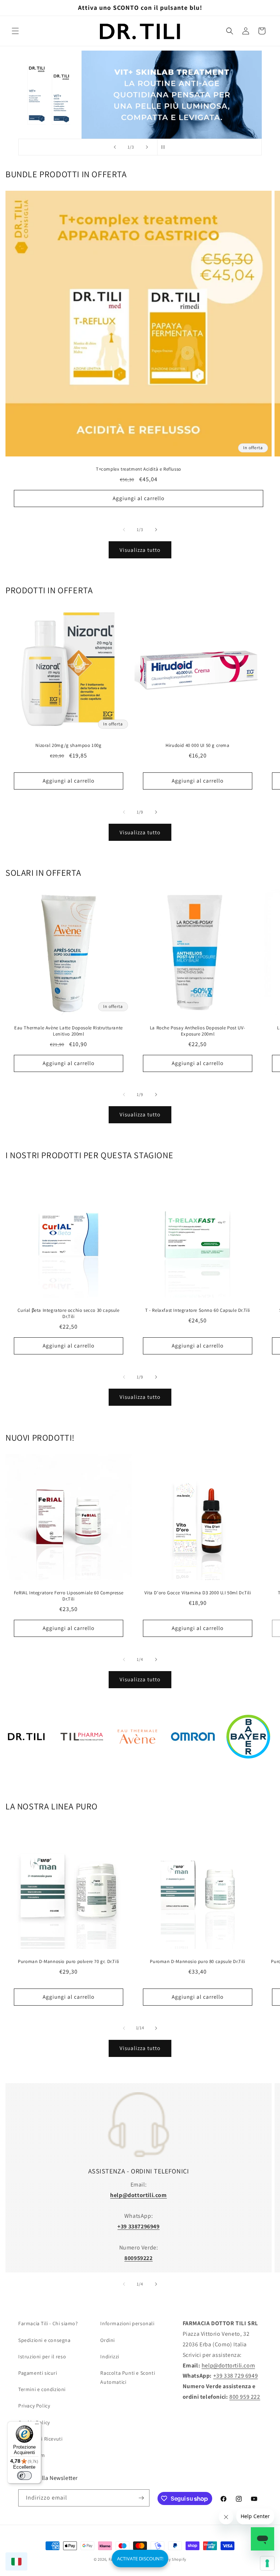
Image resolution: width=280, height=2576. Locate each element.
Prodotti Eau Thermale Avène (137, 1770)
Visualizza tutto (140, 550)
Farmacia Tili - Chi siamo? (48, 2323)
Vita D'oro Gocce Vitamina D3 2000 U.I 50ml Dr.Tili (198, 1593)
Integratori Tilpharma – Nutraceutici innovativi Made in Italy (82, 1770)
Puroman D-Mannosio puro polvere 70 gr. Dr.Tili (69, 1962)
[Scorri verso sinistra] (124, 530)
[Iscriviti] (141, 2498)
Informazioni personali (127, 2323)
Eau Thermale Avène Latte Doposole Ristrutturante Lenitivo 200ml (69, 1031)
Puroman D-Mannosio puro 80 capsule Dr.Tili (197, 1962)
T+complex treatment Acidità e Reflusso (139, 469)
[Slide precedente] (115, 147)
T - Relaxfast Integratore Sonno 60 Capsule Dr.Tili (198, 1310)
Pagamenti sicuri (38, 2373)
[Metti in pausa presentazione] (165, 147)
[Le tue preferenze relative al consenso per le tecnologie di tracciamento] (267, 2563)
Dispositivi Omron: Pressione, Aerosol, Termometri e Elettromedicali (193, 1770)
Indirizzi (110, 2357)
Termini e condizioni (42, 2389)
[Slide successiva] (147, 147)
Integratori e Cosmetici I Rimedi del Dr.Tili (26, 1770)
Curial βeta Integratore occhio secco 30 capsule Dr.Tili (68, 1313)
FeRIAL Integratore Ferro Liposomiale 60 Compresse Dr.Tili (69, 1596)
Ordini (108, 2340)
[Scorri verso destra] (156, 530)
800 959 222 (245, 2397)
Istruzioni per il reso (42, 2357)
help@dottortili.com (228, 2365)
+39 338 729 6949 (236, 2376)
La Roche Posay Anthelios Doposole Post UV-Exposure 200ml (198, 1031)
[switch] (24, 2476)
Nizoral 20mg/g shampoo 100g (68, 745)
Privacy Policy (34, 2406)
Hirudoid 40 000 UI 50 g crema (197, 745)
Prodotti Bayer (248, 1770)
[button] (15, 31)
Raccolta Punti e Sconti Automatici (128, 2377)
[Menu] (37, 2426)
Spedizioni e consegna (44, 2340)
